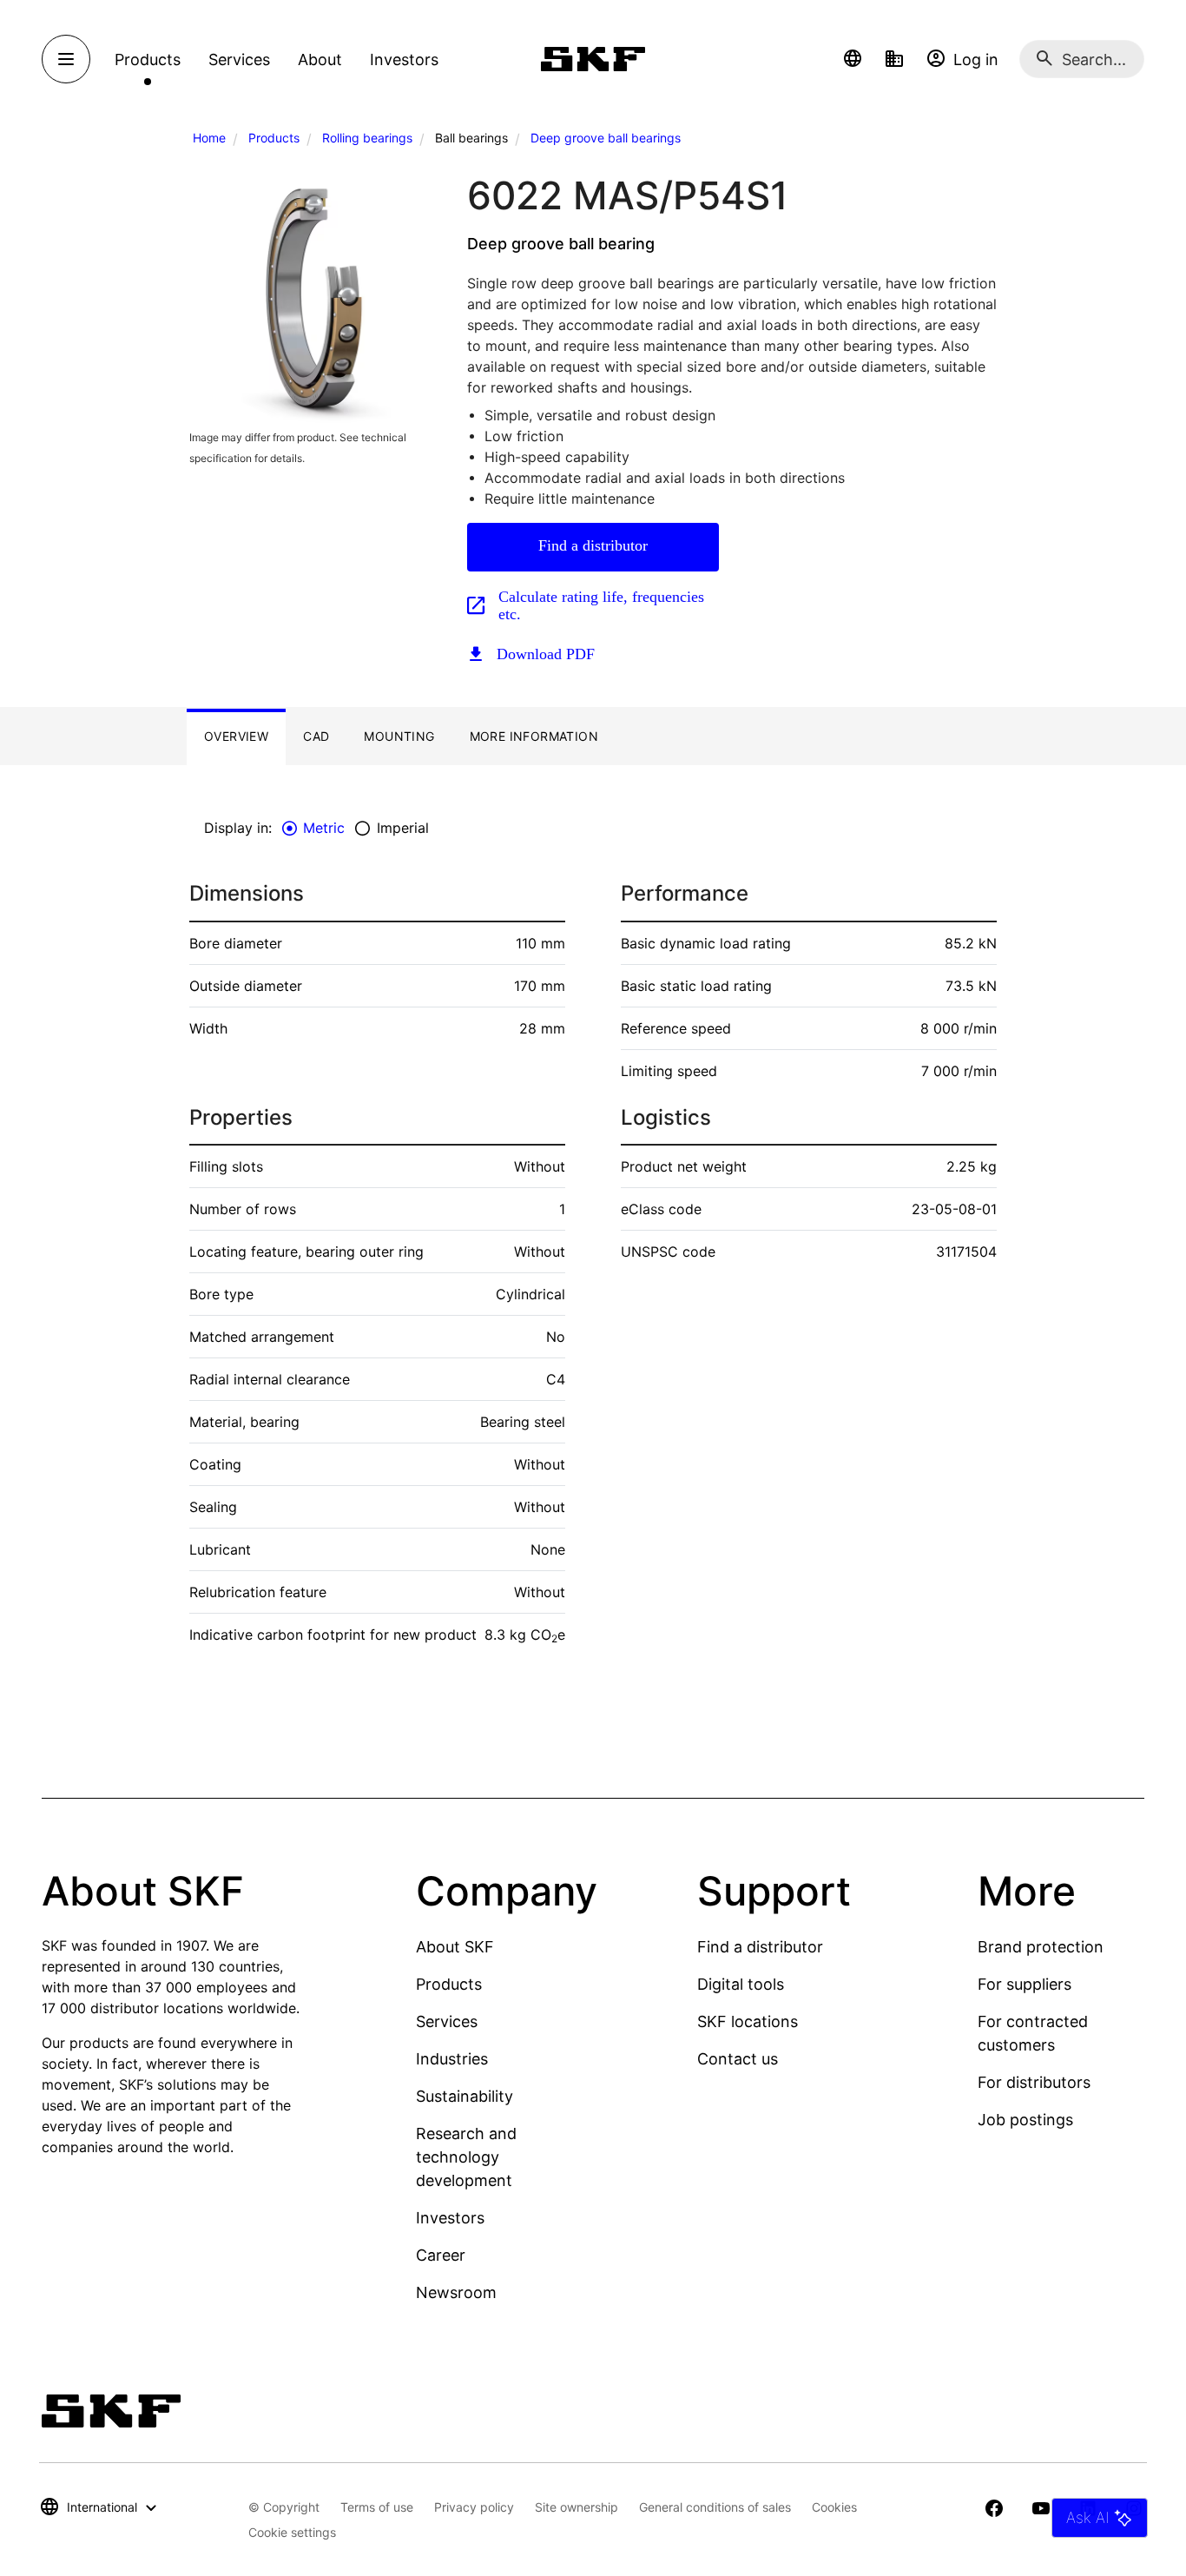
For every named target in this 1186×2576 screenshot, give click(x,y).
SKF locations (748, 2021)
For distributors (1034, 2082)
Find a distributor (593, 545)
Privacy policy (474, 2507)
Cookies (834, 2507)
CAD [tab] (316, 736)
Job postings (1025, 2120)
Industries (452, 2059)
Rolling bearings (367, 138)
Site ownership (577, 2507)
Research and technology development (466, 2157)
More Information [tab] (534, 736)
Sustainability (465, 2096)
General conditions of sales (715, 2507)
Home (209, 138)
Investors (450, 2218)
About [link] (320, 59)
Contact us (738, 2059)
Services (447, 2021)
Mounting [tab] (399, 736)
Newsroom (456, 2292)
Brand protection (1041, 1947)
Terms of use (377, 2507)
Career (441, 2255)
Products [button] (148, 59)
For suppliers (1025, 1984)
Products (274, 138)
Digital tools (741, 1984)
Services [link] (239, 59)
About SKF (455, 1947)
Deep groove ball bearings (606, 138)
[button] (853, 59)
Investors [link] (404, 59)
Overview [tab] (236, 736)
